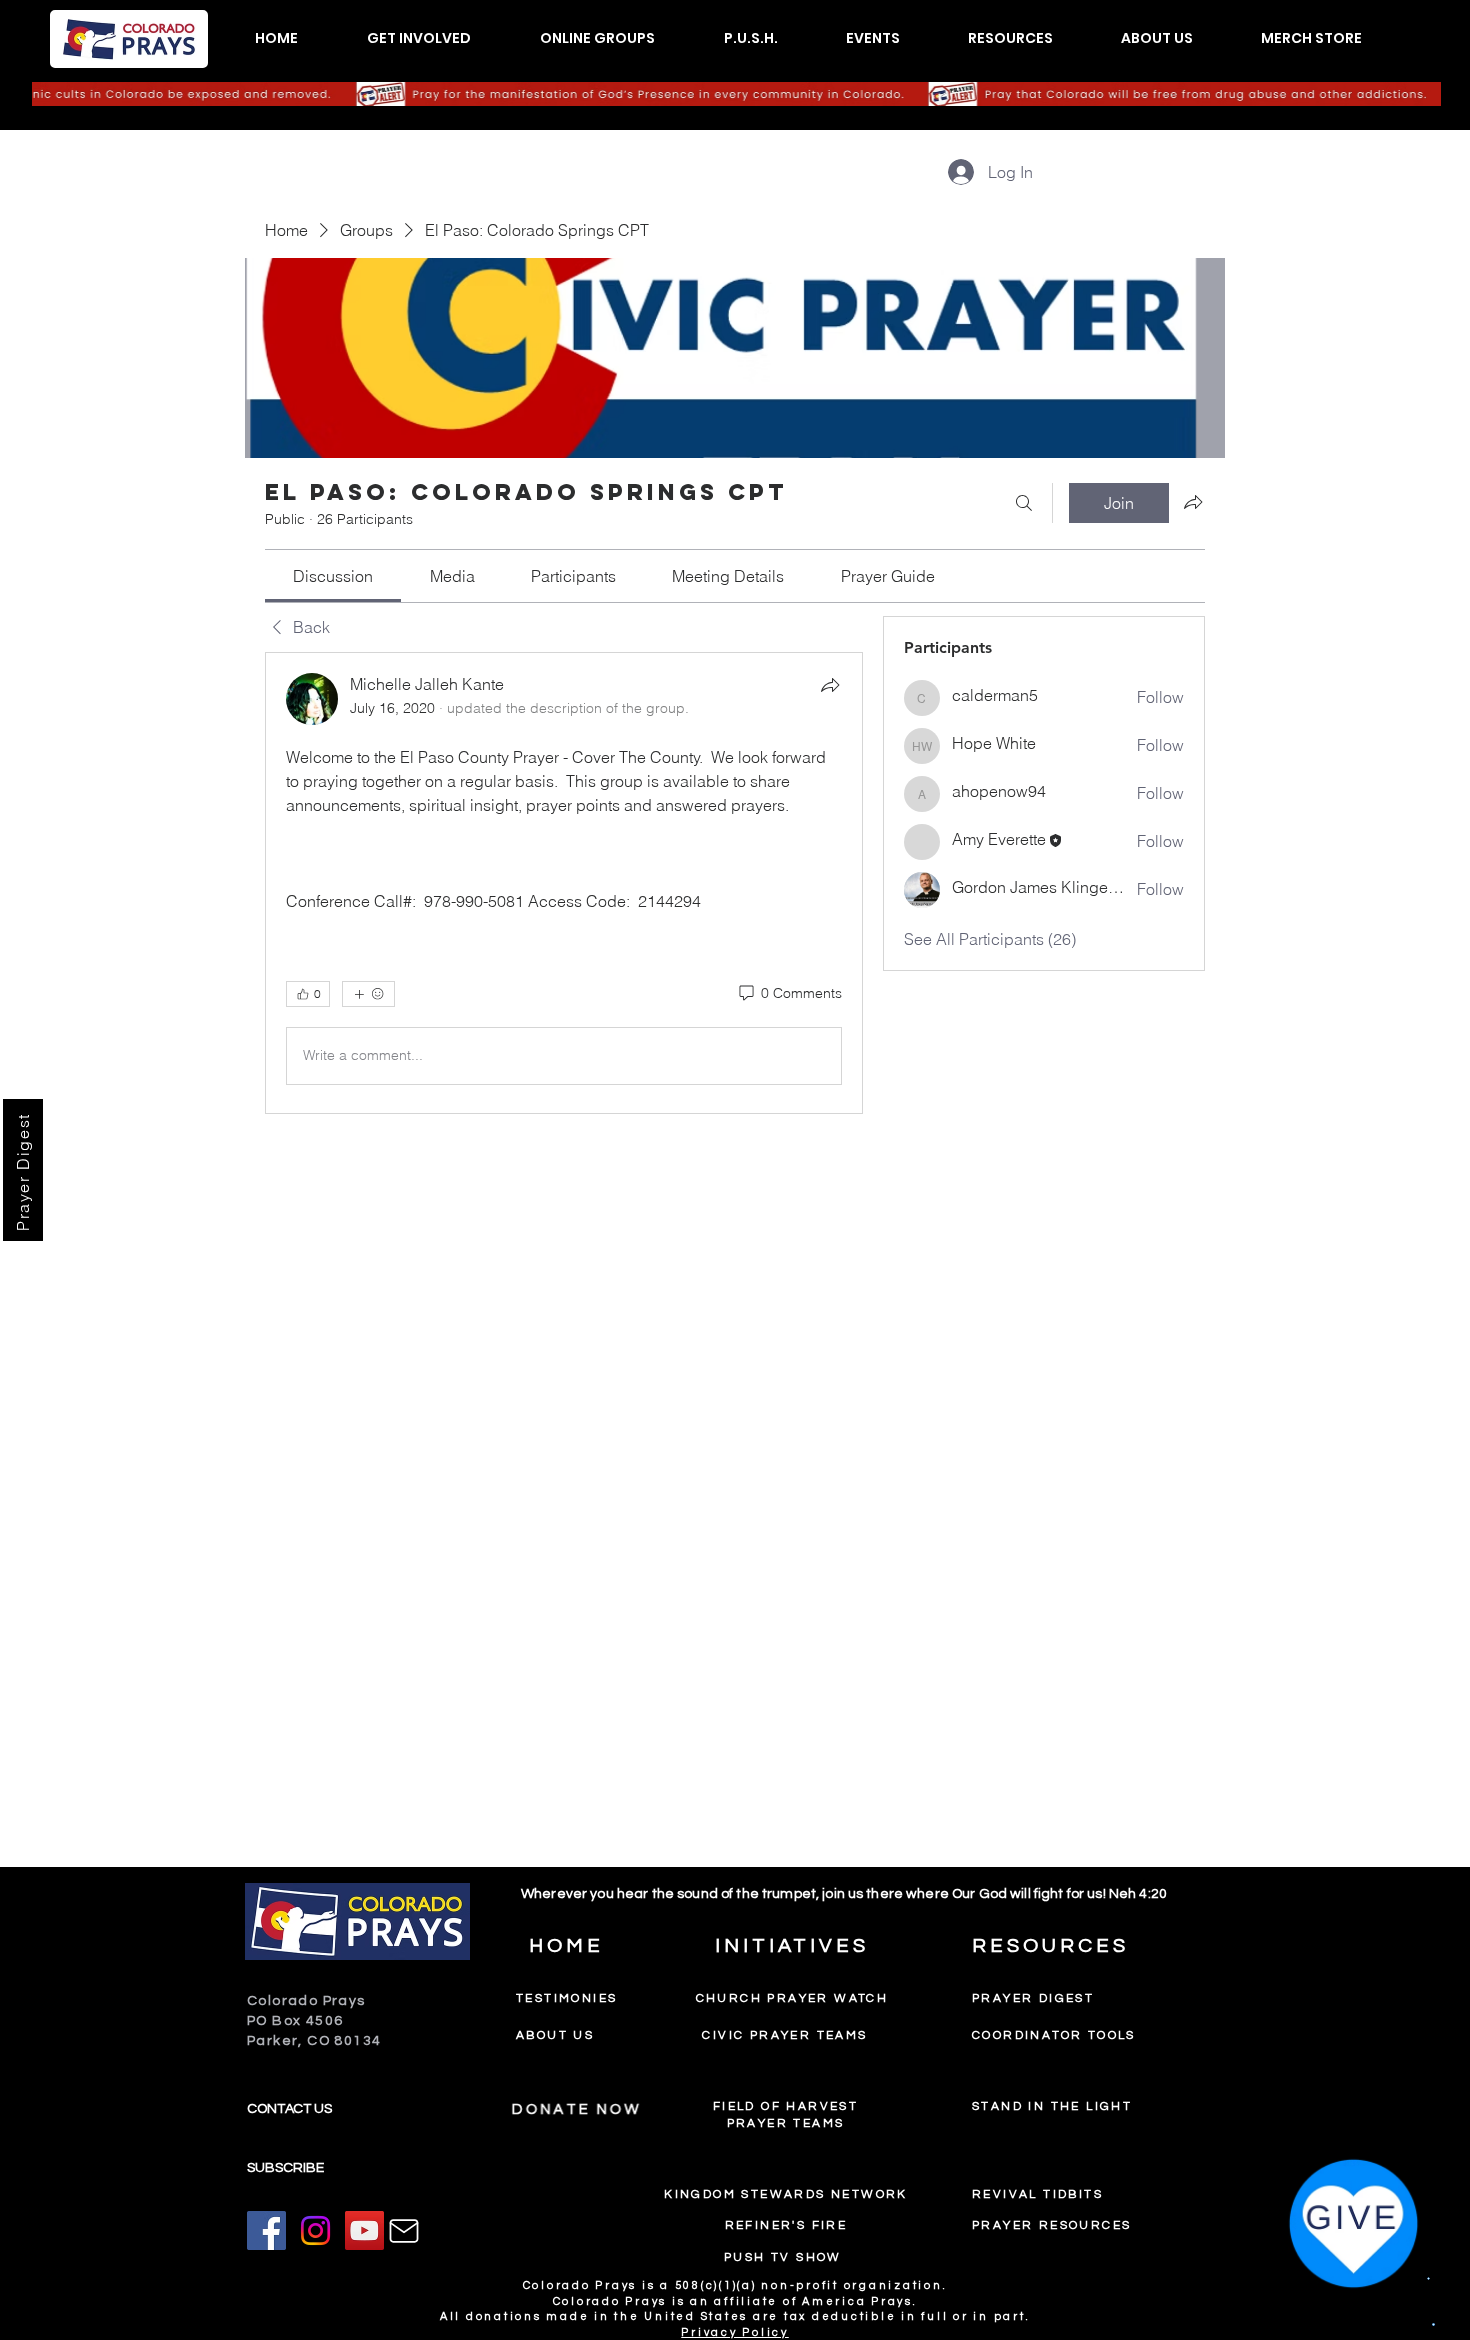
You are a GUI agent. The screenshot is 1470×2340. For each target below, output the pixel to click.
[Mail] (404, 2231)
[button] (418, 38)
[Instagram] (315, 2230)
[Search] (1024, 503)
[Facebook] (266, 2230)
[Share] (830, 685)
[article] (564, 883)
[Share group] (1193, 502)
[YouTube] (364, 2230)
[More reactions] (368, 994)
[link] (333, 576)
